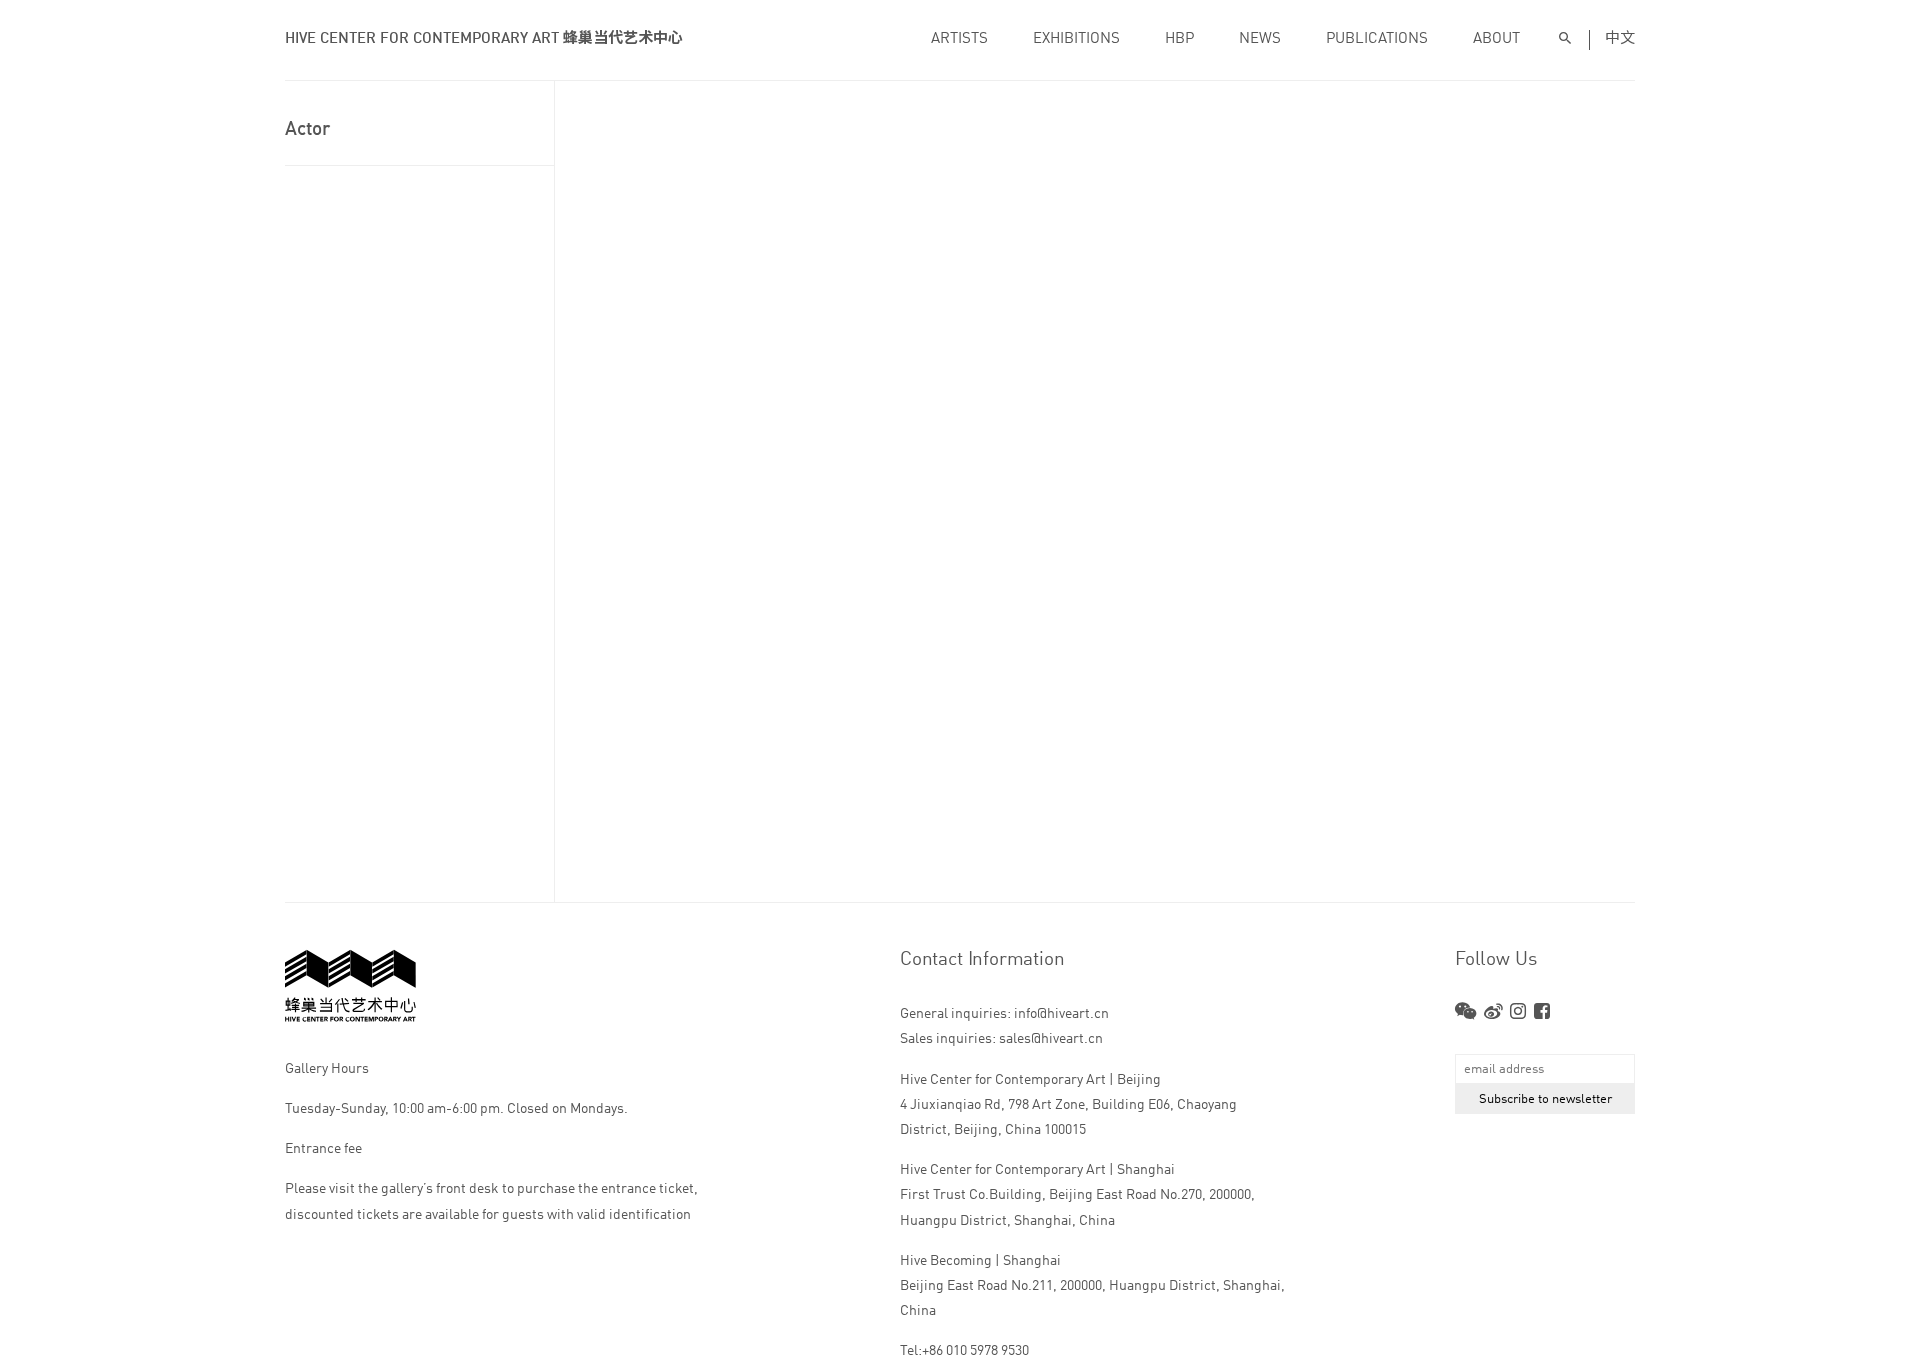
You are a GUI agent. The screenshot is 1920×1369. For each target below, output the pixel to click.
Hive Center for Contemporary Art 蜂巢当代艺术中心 (484, 39)
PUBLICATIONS (1377, 39)
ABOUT (1496, 39)
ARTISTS (959, 39)
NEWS (1260, 39)
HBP (1179, 39)
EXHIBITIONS (1076, 39)
